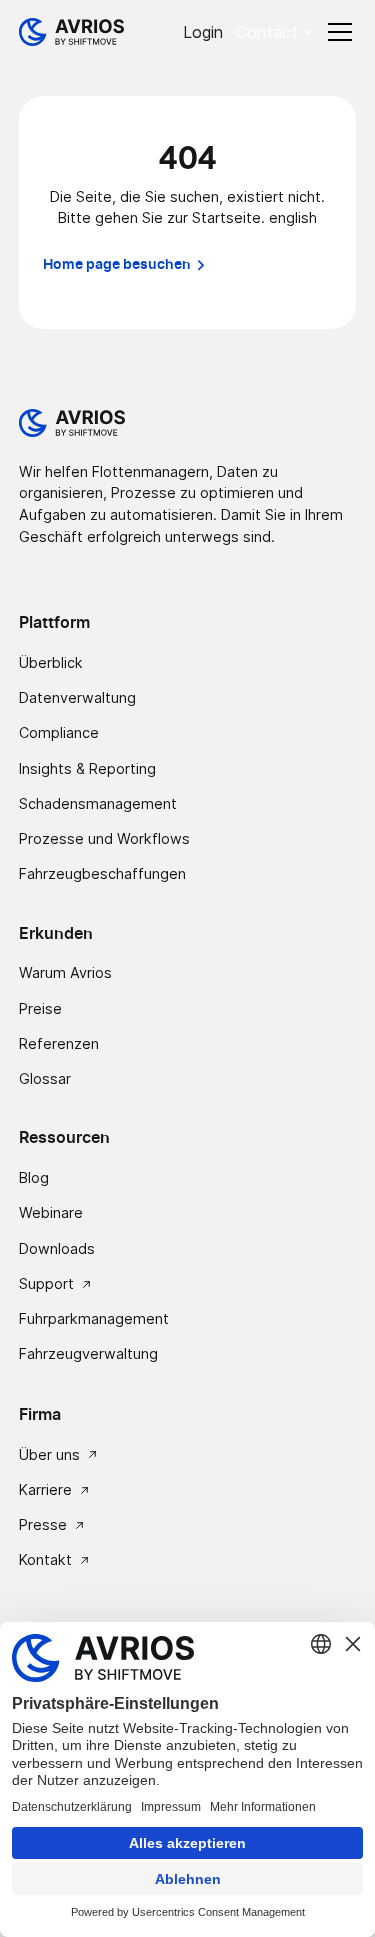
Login (203, 32)
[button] (276, 32)
